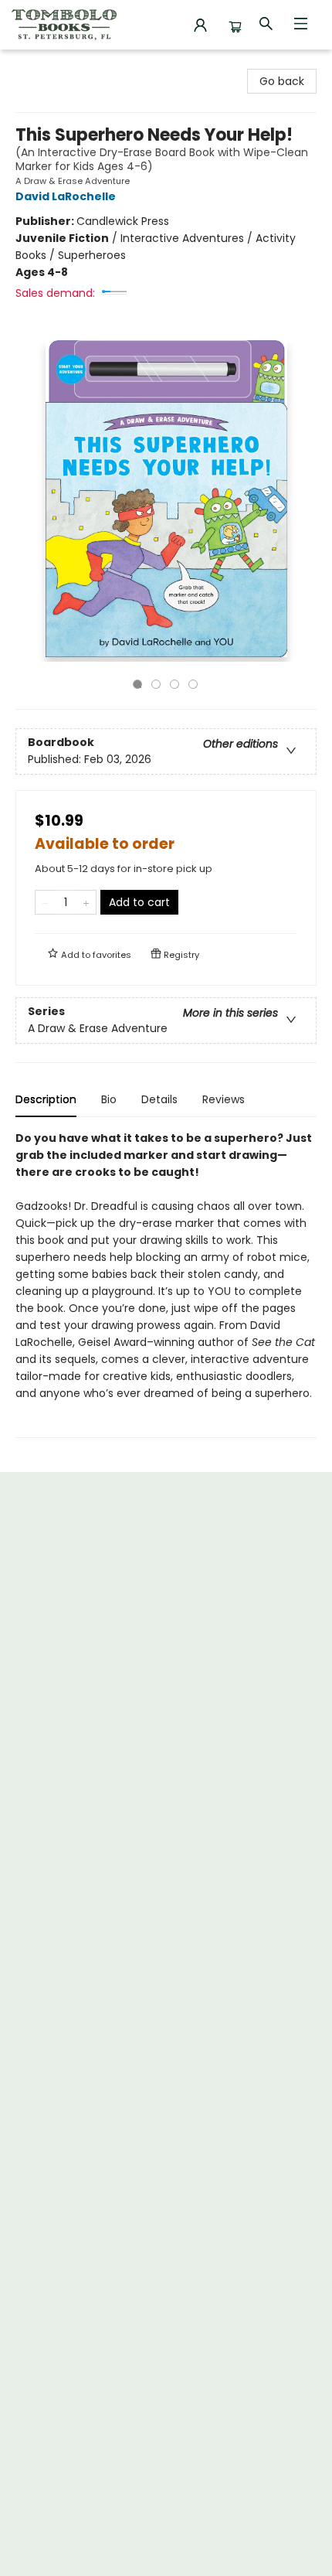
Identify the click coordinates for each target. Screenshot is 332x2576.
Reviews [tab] (224, 1099)
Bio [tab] (109, 1099)
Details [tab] (159, 1099)
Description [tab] (46, 1099)
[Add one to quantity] (86, 902)
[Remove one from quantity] (45, 902)
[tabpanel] (166, 1284)
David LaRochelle (66, 196)
